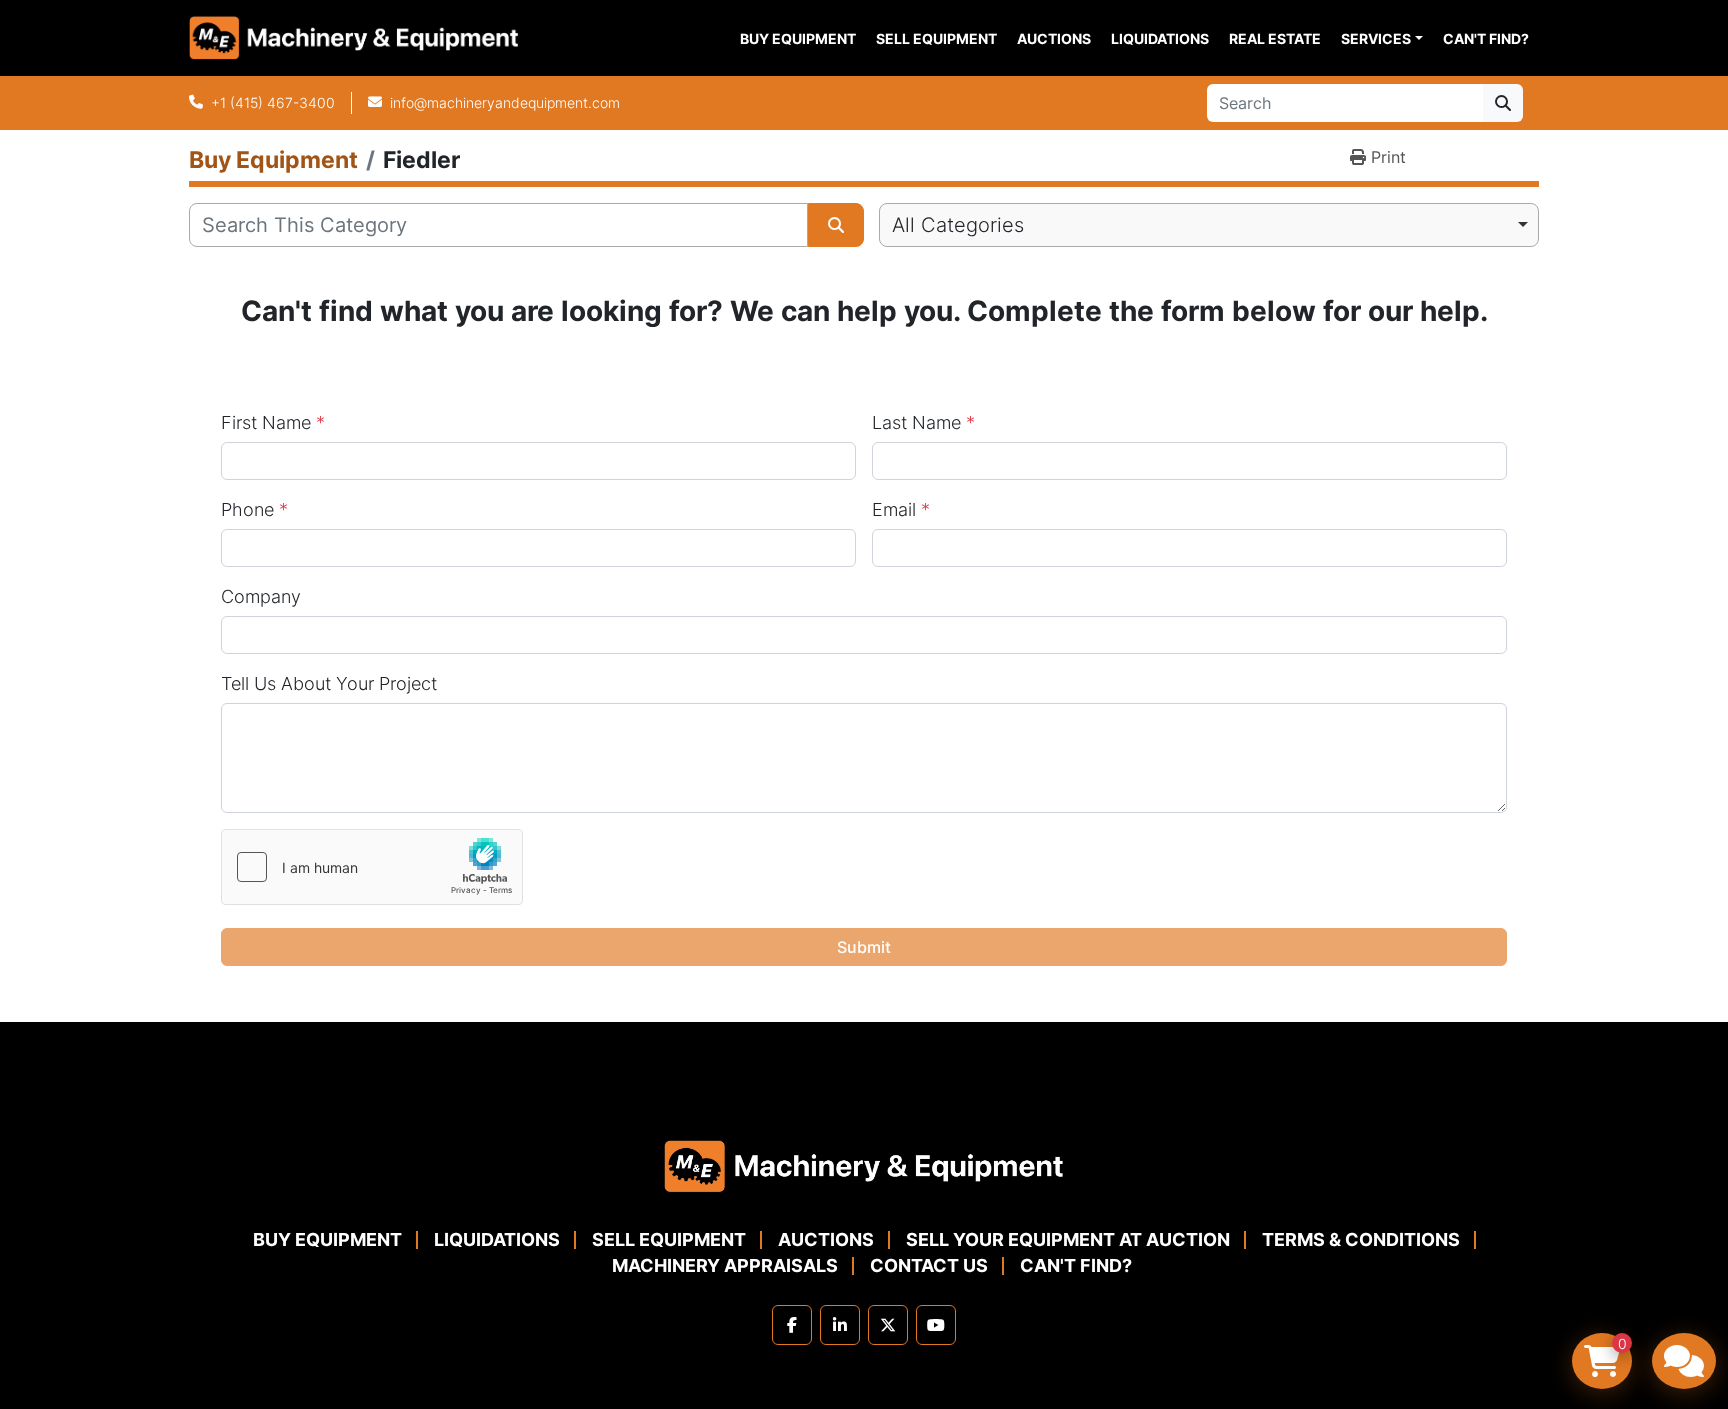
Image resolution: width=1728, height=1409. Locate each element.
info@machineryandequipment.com (505, 102)
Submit (864, 947)
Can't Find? (1486, 38)
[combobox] (1209, 225)
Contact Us (929, 1265)
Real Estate (1275, 38)
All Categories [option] (958, 225)
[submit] (1503, 103)
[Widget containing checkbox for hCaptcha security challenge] (372, 867)
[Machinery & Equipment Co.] (864, 1164)
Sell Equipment (936, 38)
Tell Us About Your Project (329, 683)
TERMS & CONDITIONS (1361, 1239)
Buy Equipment (798, 38)
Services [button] (1376, 38)
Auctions (1054, 38)
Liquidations (1160, 38)
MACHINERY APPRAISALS (725, 1265)
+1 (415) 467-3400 (273, 102)
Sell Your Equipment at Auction (1068, 1239)
